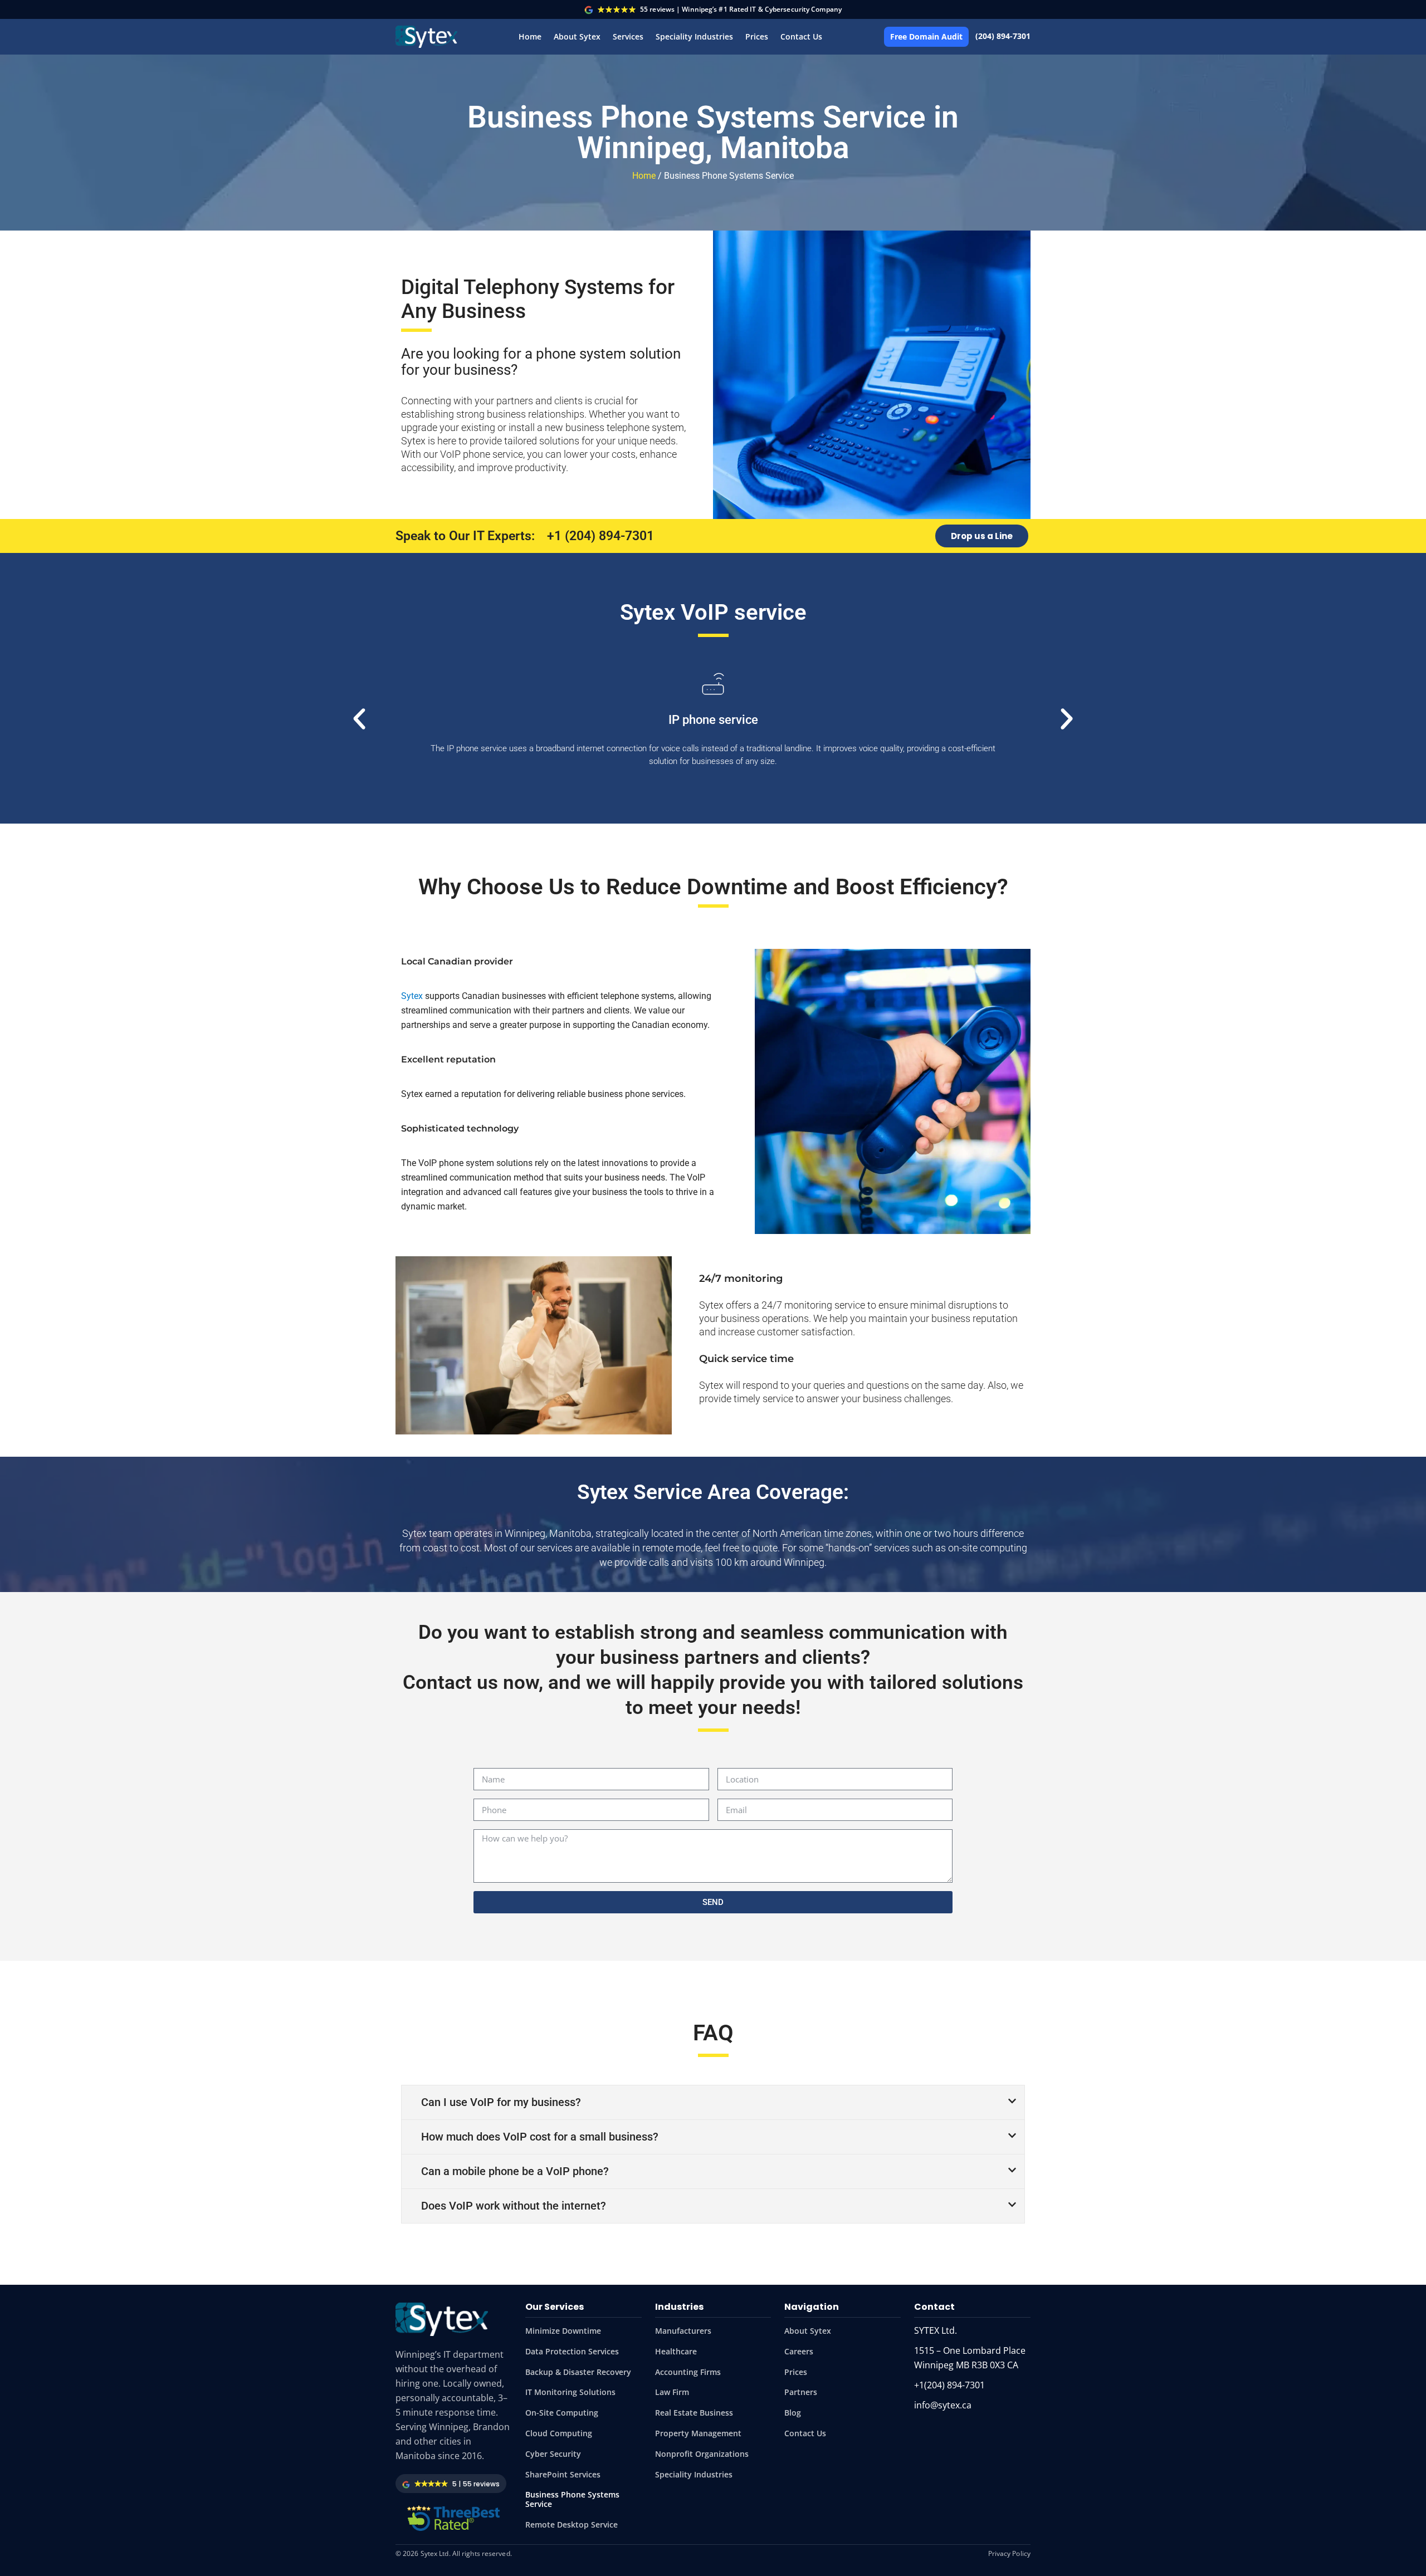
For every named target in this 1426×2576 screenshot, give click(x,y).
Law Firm (672, 2392)
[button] (359, 719)
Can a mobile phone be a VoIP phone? (515, 2171)
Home (530, 36)
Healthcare (676, 2351)
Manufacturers (683, 2331)
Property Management (698, 2433)
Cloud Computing (559, 2433)
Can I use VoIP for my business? (501, 2102)
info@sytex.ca (943, 2405)
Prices (757, 36)
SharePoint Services (563, 2474)
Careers (799, 2351)
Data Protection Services (572, 2351)
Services (628, 36)
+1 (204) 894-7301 (600, 536)
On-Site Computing (562, 2413)
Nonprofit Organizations (702, 2454)
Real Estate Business (694, 2413)
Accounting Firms (688, 2372)
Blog (793, 2413)
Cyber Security (553, 2454)
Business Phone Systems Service (572, 2499)
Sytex (412, 996)
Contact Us (801, 36)
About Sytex (577, 36)
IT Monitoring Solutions (570, 2392)
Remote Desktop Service (572, 2524)
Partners (801, 2392)
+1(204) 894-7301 (949, 2385)
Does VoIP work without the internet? (514, 2206)
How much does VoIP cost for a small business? (540, 2137)
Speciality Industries (694, 36)
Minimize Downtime (563, 2331)
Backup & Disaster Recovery (578, 2372)
